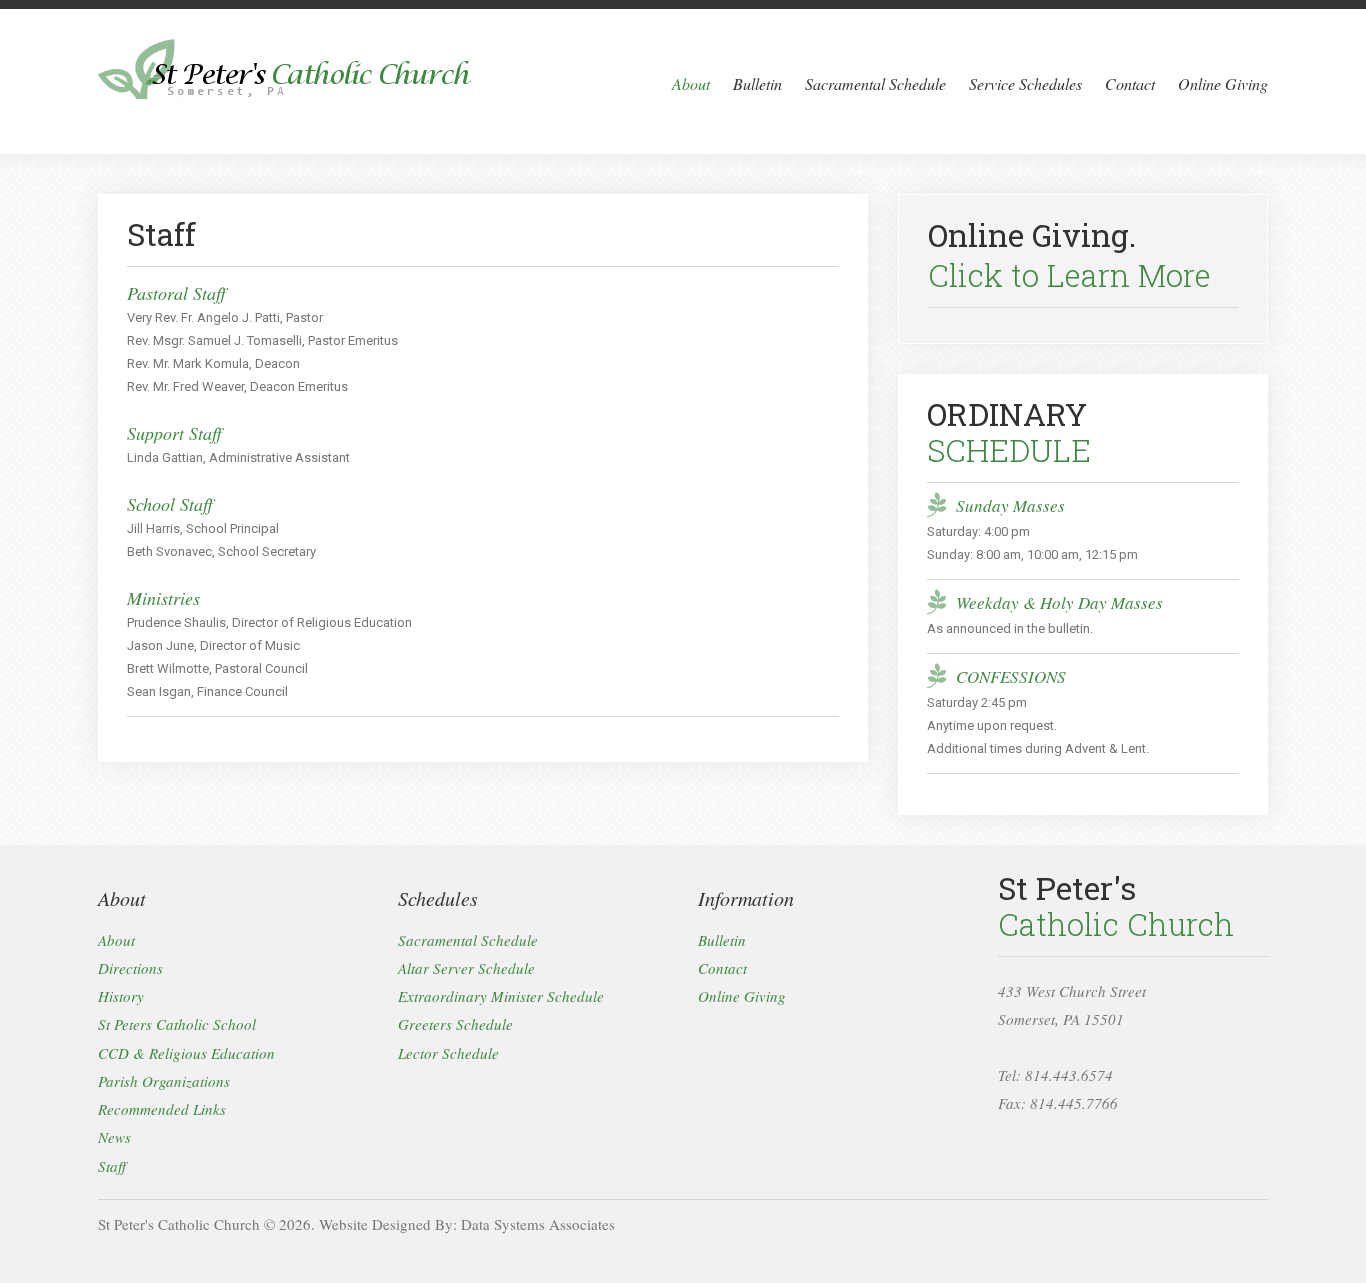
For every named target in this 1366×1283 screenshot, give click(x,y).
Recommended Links (162, 1109)
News (114, 1138)
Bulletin (757, 83)
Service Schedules (1025, 83)
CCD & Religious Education (186, 1053)
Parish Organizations (164, 1081)
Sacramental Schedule (875, 83)
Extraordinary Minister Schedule (501, 996)
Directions (130, 968)
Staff (112, 1166)
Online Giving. (1069, 255)
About (691, 83)
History (121, 996)
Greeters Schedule (455, 1025)
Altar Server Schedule (466, 968)
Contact (1130, 83)
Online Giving (1223, 83)
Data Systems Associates (538, 1224)
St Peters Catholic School (177, 1025)
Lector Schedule (448, 1053)
